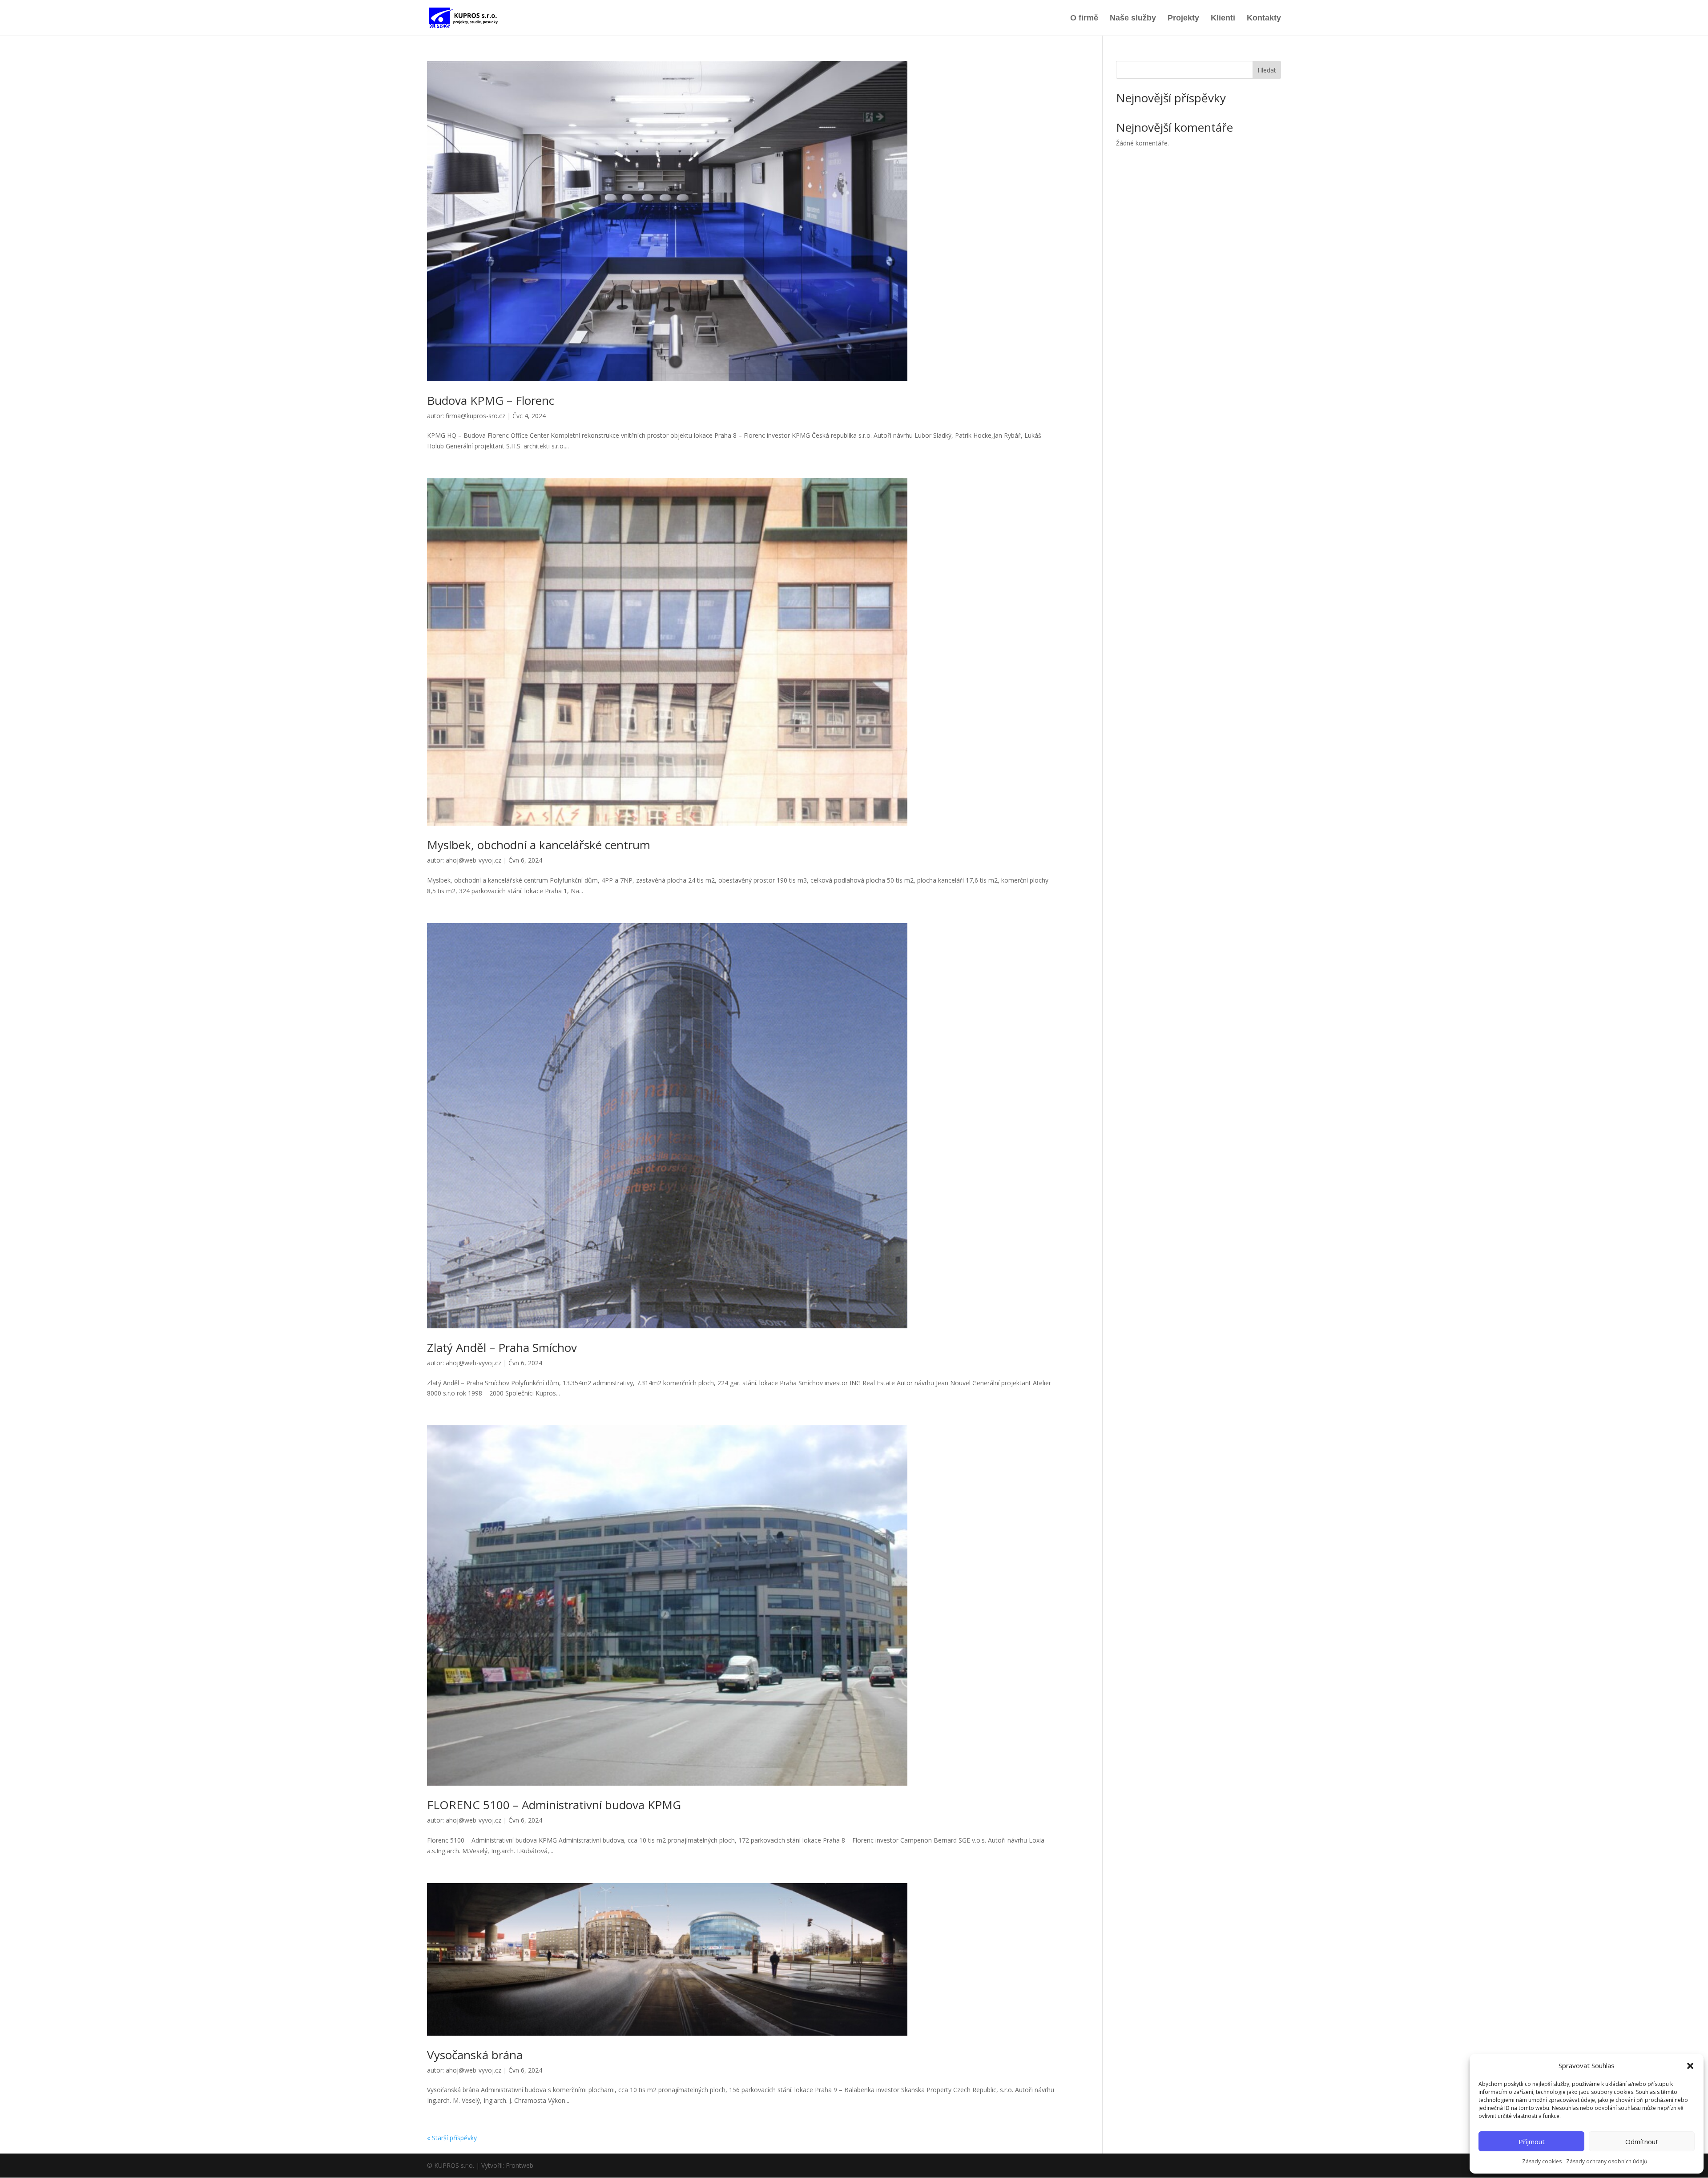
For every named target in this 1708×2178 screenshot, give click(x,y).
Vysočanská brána (475, 2055)
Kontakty (1264, 18)
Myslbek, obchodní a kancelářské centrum (539, 845)
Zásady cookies (1542, 2161)
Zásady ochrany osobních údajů (1607, 2161)
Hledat (1267, 70)
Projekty (1183, 18)
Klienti (1223, 18)
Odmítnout (1642, 2142)
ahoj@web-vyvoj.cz (473, 860)
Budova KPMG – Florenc (491, 400)
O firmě (1084, 18)
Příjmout (1532, 2142)
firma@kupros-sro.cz (475, 416)
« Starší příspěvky (452, 2138)
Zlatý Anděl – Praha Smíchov (502, 1347)
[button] (1690, 2066)
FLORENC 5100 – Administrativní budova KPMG (554, 1805)
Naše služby (1133, 18)
